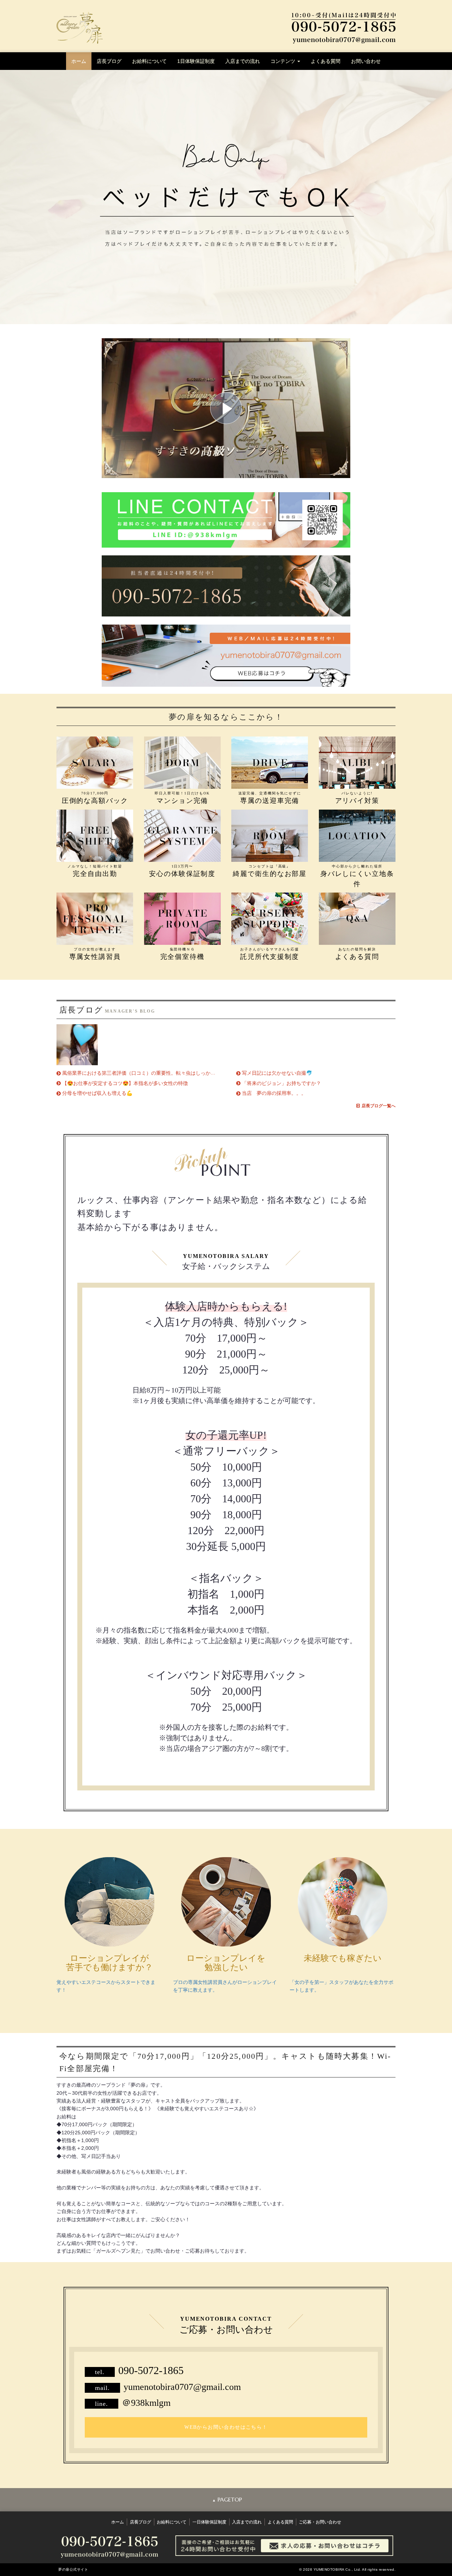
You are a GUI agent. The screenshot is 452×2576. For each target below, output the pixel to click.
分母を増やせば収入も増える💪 (97, 1093)
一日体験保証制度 (209, 2522)
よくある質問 (326, 61)
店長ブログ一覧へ (379, 1106)
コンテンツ (284, 61)
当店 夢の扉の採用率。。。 (274, 1093)
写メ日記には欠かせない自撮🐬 (277, 1073)
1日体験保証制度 (196, 61)
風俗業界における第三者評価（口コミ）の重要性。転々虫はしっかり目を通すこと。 (156, 1073)
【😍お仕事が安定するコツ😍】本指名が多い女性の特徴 (125, 1083)
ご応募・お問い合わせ (320, 2522)
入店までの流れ (243, 61)
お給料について (149, 61)
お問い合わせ (366, 61)
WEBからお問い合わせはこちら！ (226, 2427)
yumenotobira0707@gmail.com (182, 2387)
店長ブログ (109, 61)
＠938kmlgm (146, 2403)
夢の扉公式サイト (73, 2569)
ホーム (79, 61)
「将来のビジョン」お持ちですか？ (281, 1083)
